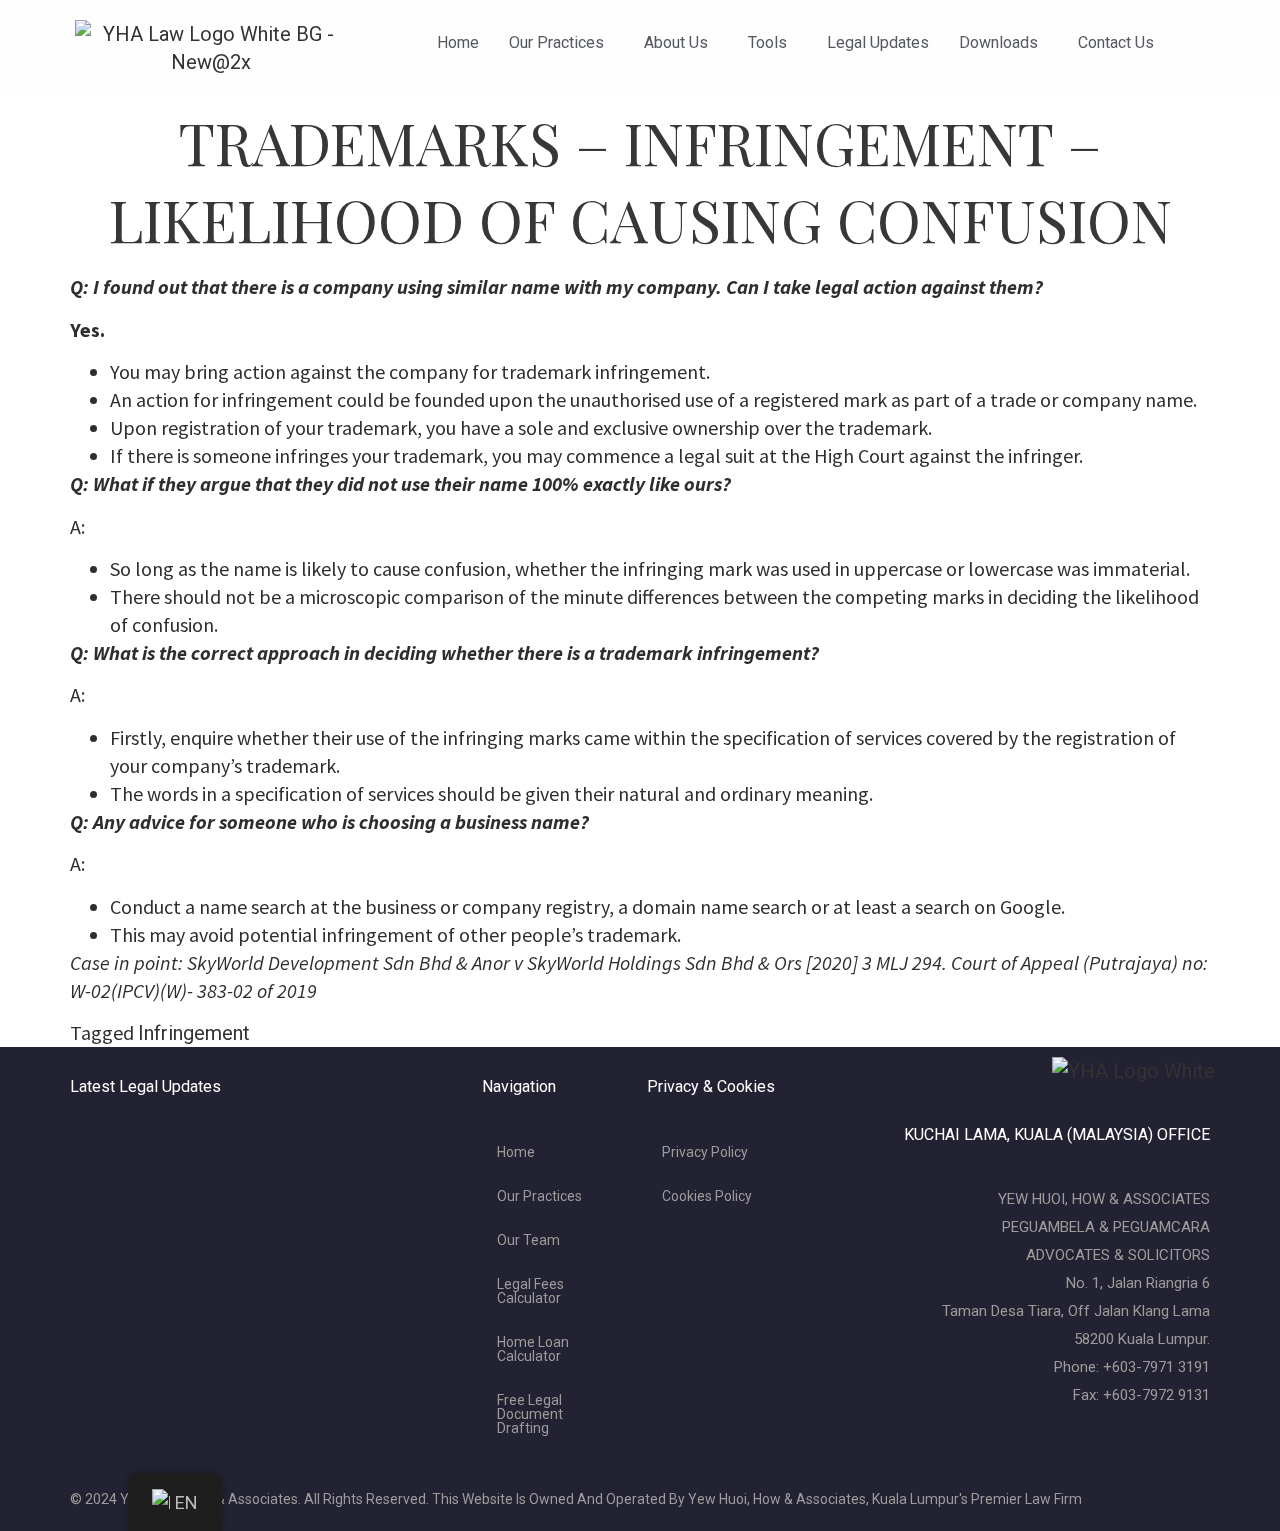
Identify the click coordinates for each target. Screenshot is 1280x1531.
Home (458, 42)
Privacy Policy (705, 1152)
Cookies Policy (707, 1196)
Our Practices (556, 42)
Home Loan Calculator (533, 1349)
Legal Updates (878, 42)
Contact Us (1116, 42)
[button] (561, 43)
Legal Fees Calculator (530, 1291)
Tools (767, 42)
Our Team (528, 1240)
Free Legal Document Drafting (530, 1414)
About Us (676, 42)
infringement (194, 1033)
